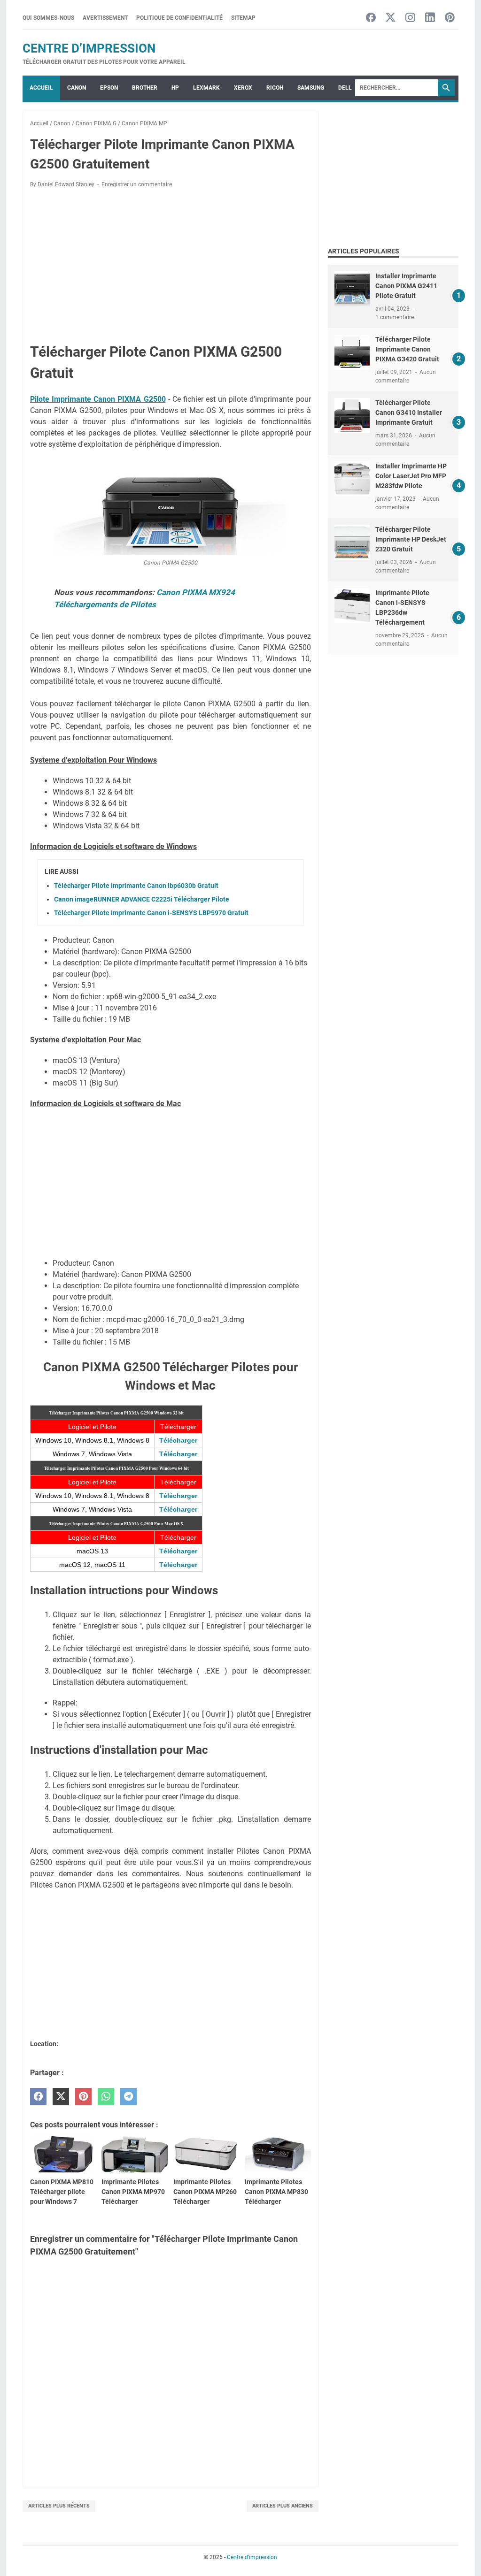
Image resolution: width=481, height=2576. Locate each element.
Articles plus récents (59, 2506)
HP (175, 88)
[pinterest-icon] (450, 18)
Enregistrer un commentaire (137, 184)
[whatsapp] (106, 2097)
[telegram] (128, 2097)
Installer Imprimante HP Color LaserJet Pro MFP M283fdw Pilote (411, 476)
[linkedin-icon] (430, 18)
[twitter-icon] (391, 18)
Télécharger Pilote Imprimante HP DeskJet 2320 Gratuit (411, 539)
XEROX (243, 88)
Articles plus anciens (283, 2506)
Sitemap (243, 18)
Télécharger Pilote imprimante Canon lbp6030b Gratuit (136, 886)
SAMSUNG (311, 88)
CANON (77, 88)
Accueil (41, 88)
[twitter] (61, 2097)
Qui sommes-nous (48, 18)
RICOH (275, 88)
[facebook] (38, 2097)
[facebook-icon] (371, 18)
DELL (345, 88)
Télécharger (178, 1440)
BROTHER (145, 88)
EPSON (109, 88)
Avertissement (105, 18)
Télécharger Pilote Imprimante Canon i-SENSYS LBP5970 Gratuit (151, 913)
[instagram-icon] (410, 18)
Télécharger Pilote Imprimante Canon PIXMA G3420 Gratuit (407, 349)
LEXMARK (206, 88)
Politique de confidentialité (179, 18)
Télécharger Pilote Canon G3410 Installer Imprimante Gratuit (409, 413)
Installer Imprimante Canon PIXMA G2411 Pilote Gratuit (406, 286)
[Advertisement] (171, 265)
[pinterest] (83, 2097)
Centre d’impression (89, 48)
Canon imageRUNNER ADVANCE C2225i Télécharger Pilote (142, 899)
